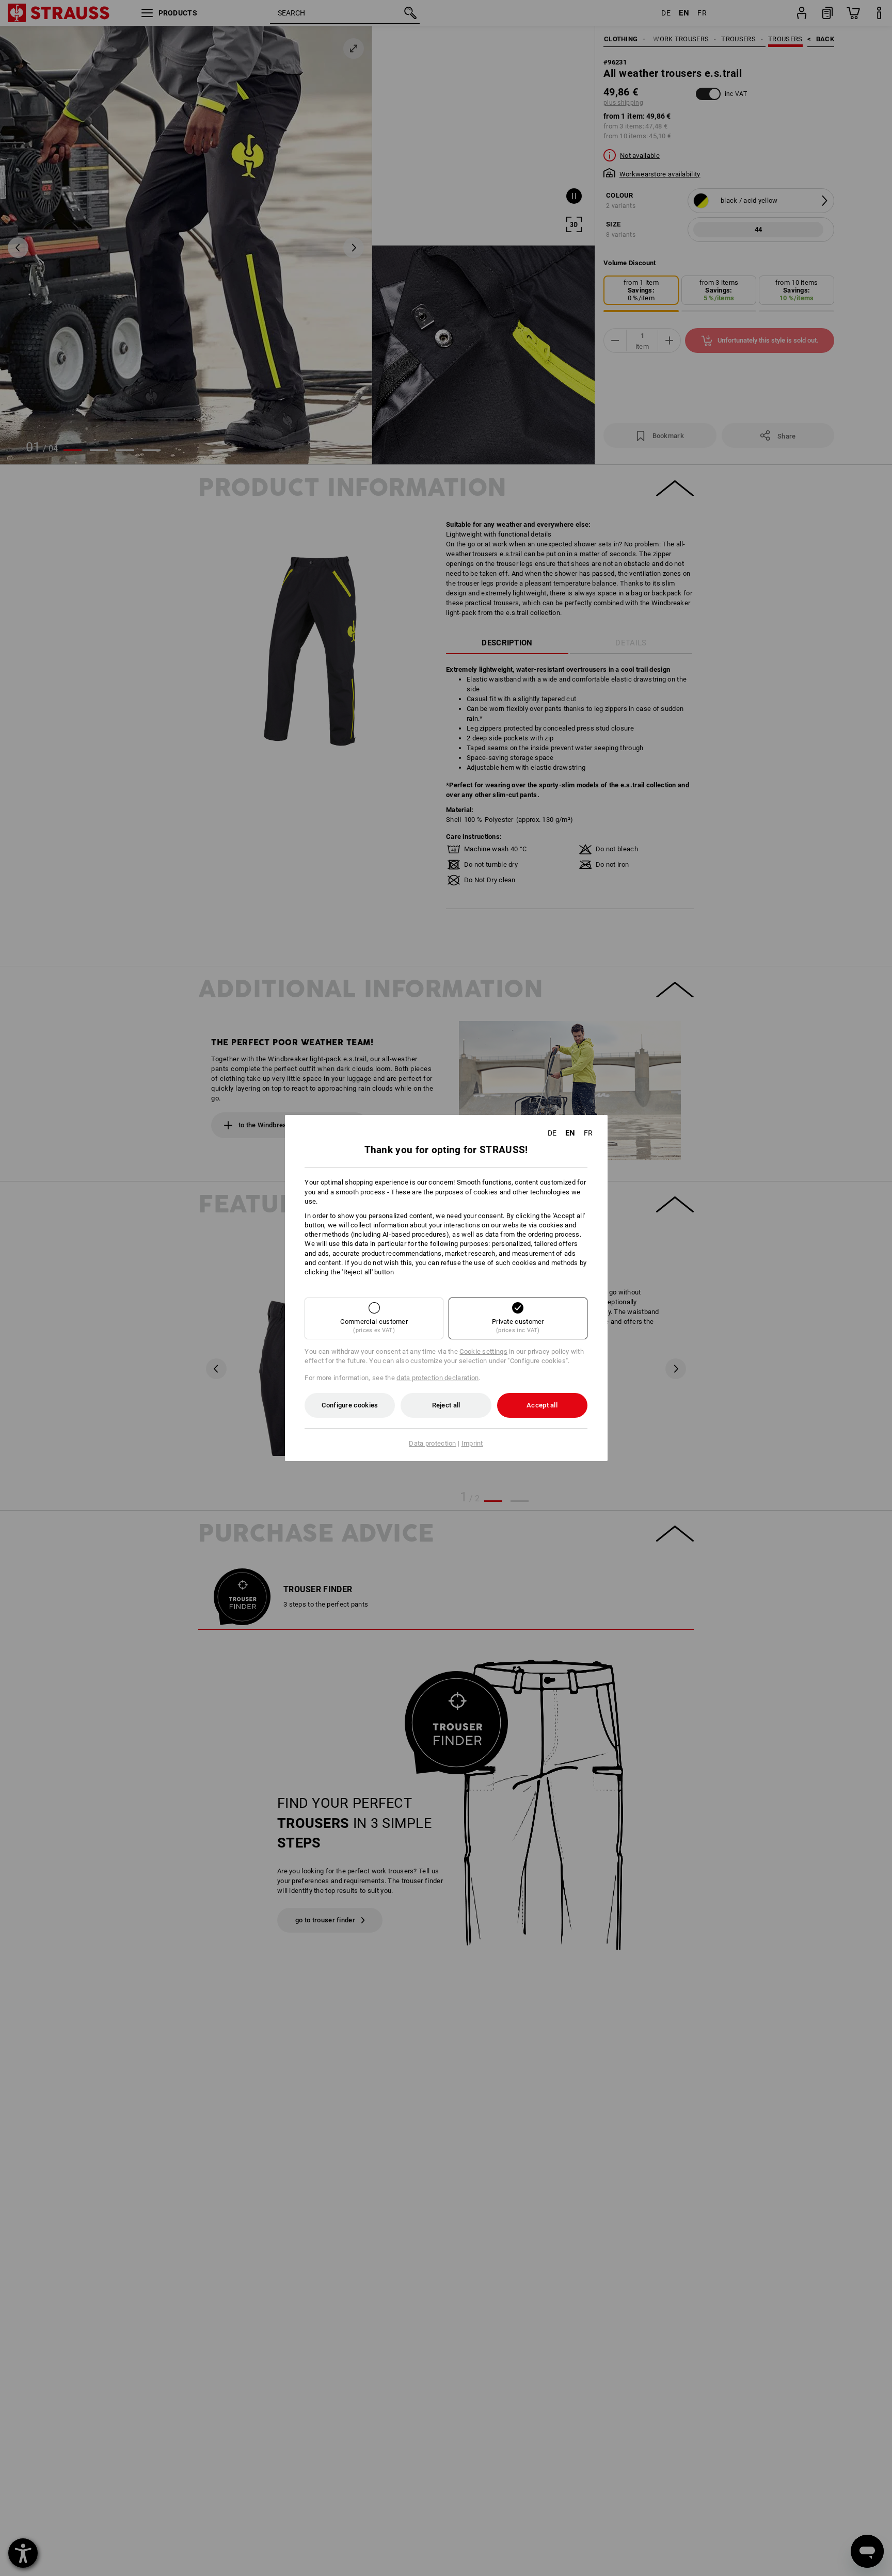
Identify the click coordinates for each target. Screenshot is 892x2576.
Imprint (472, 1443)
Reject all (446, 1405)
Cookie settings (483, 1351)
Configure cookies (350, 1405)
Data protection (433, 1443)
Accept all (542, 1405)
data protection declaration (437, 1378)
